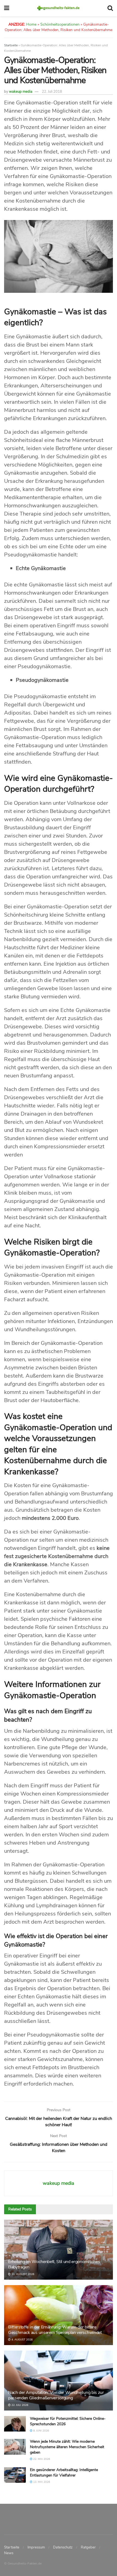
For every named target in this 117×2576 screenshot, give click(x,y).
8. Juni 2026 (41, 2431)
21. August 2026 (22, 2274)
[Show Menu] (7, 8)
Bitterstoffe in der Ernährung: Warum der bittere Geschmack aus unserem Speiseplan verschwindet (55, 2330)
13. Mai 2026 (41, 2482)
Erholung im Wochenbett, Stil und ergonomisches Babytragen (54, 2265)
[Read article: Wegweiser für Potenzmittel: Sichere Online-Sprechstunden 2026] (15, 2424)
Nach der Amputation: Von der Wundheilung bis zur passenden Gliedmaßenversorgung (56, 2395)
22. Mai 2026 (41, 2459)
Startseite (11, 45)
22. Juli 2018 (52, 92)
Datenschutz (63, 2547)
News (9, 2553)
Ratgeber (88, 2547)
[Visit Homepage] (58, 8)
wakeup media (21, 92)
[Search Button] (110, 8)
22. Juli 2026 (19, 2405)
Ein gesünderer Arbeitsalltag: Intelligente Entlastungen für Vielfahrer (64, 2473)
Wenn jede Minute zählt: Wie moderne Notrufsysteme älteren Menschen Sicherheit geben (67, 2447)
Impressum (36, 2547)
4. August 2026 (22, 2340)
